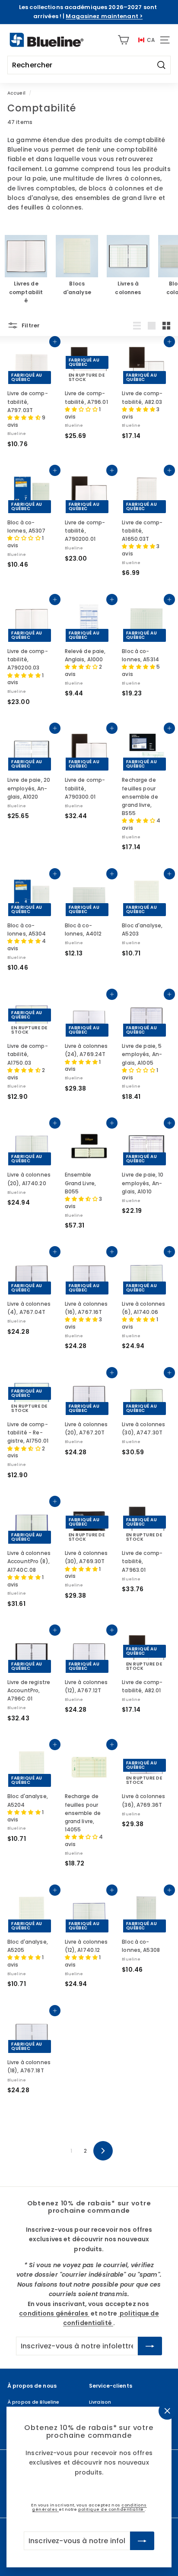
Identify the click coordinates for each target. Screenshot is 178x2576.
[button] (25, 417)
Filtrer (30, 325)
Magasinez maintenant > (104, 16)
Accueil (16, 93)
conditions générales (54, 2313)
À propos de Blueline (33, 2402)
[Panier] (123, 40)
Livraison (100, 2402)
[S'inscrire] (142, 2541)
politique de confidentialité (111, 2509)
